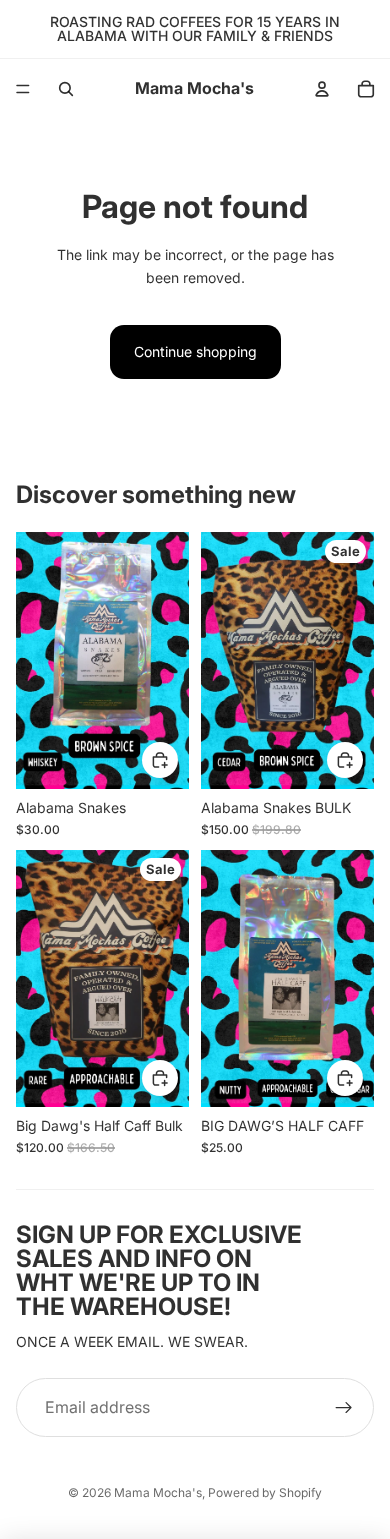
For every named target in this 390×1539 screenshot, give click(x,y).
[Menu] (23, 89)
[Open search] (66, 89)
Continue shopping (195, 351)
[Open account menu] (322, 89)
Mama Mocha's (158, 1492)
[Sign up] (344, 1408)
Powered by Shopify (265, 1492)
